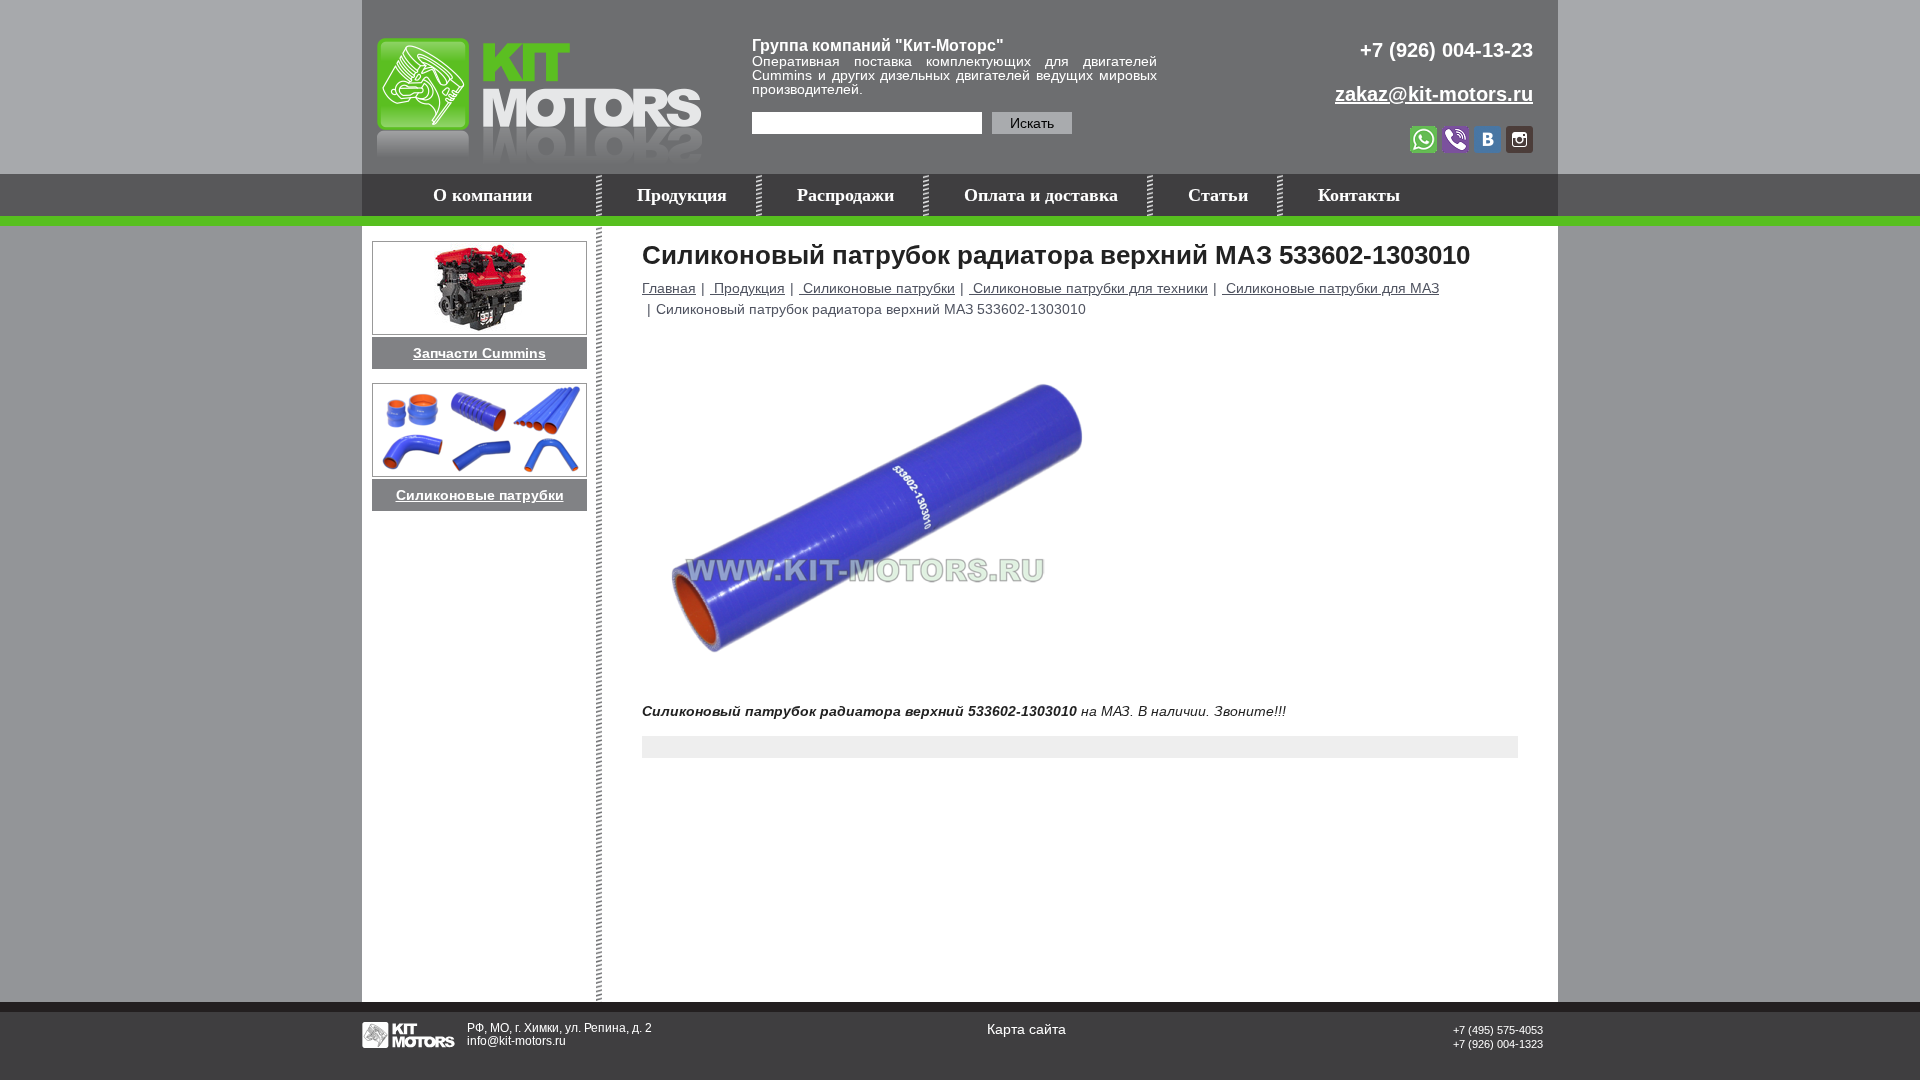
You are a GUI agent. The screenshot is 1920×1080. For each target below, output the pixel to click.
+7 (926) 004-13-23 (1446, 50)
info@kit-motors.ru (516, 1041)
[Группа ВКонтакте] (1490, 138)
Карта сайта (1026, 1029)
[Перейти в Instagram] (1519, 138)
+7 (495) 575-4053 (1498, 1030)
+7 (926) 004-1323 (1498, 1044)
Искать (1032, 123)
